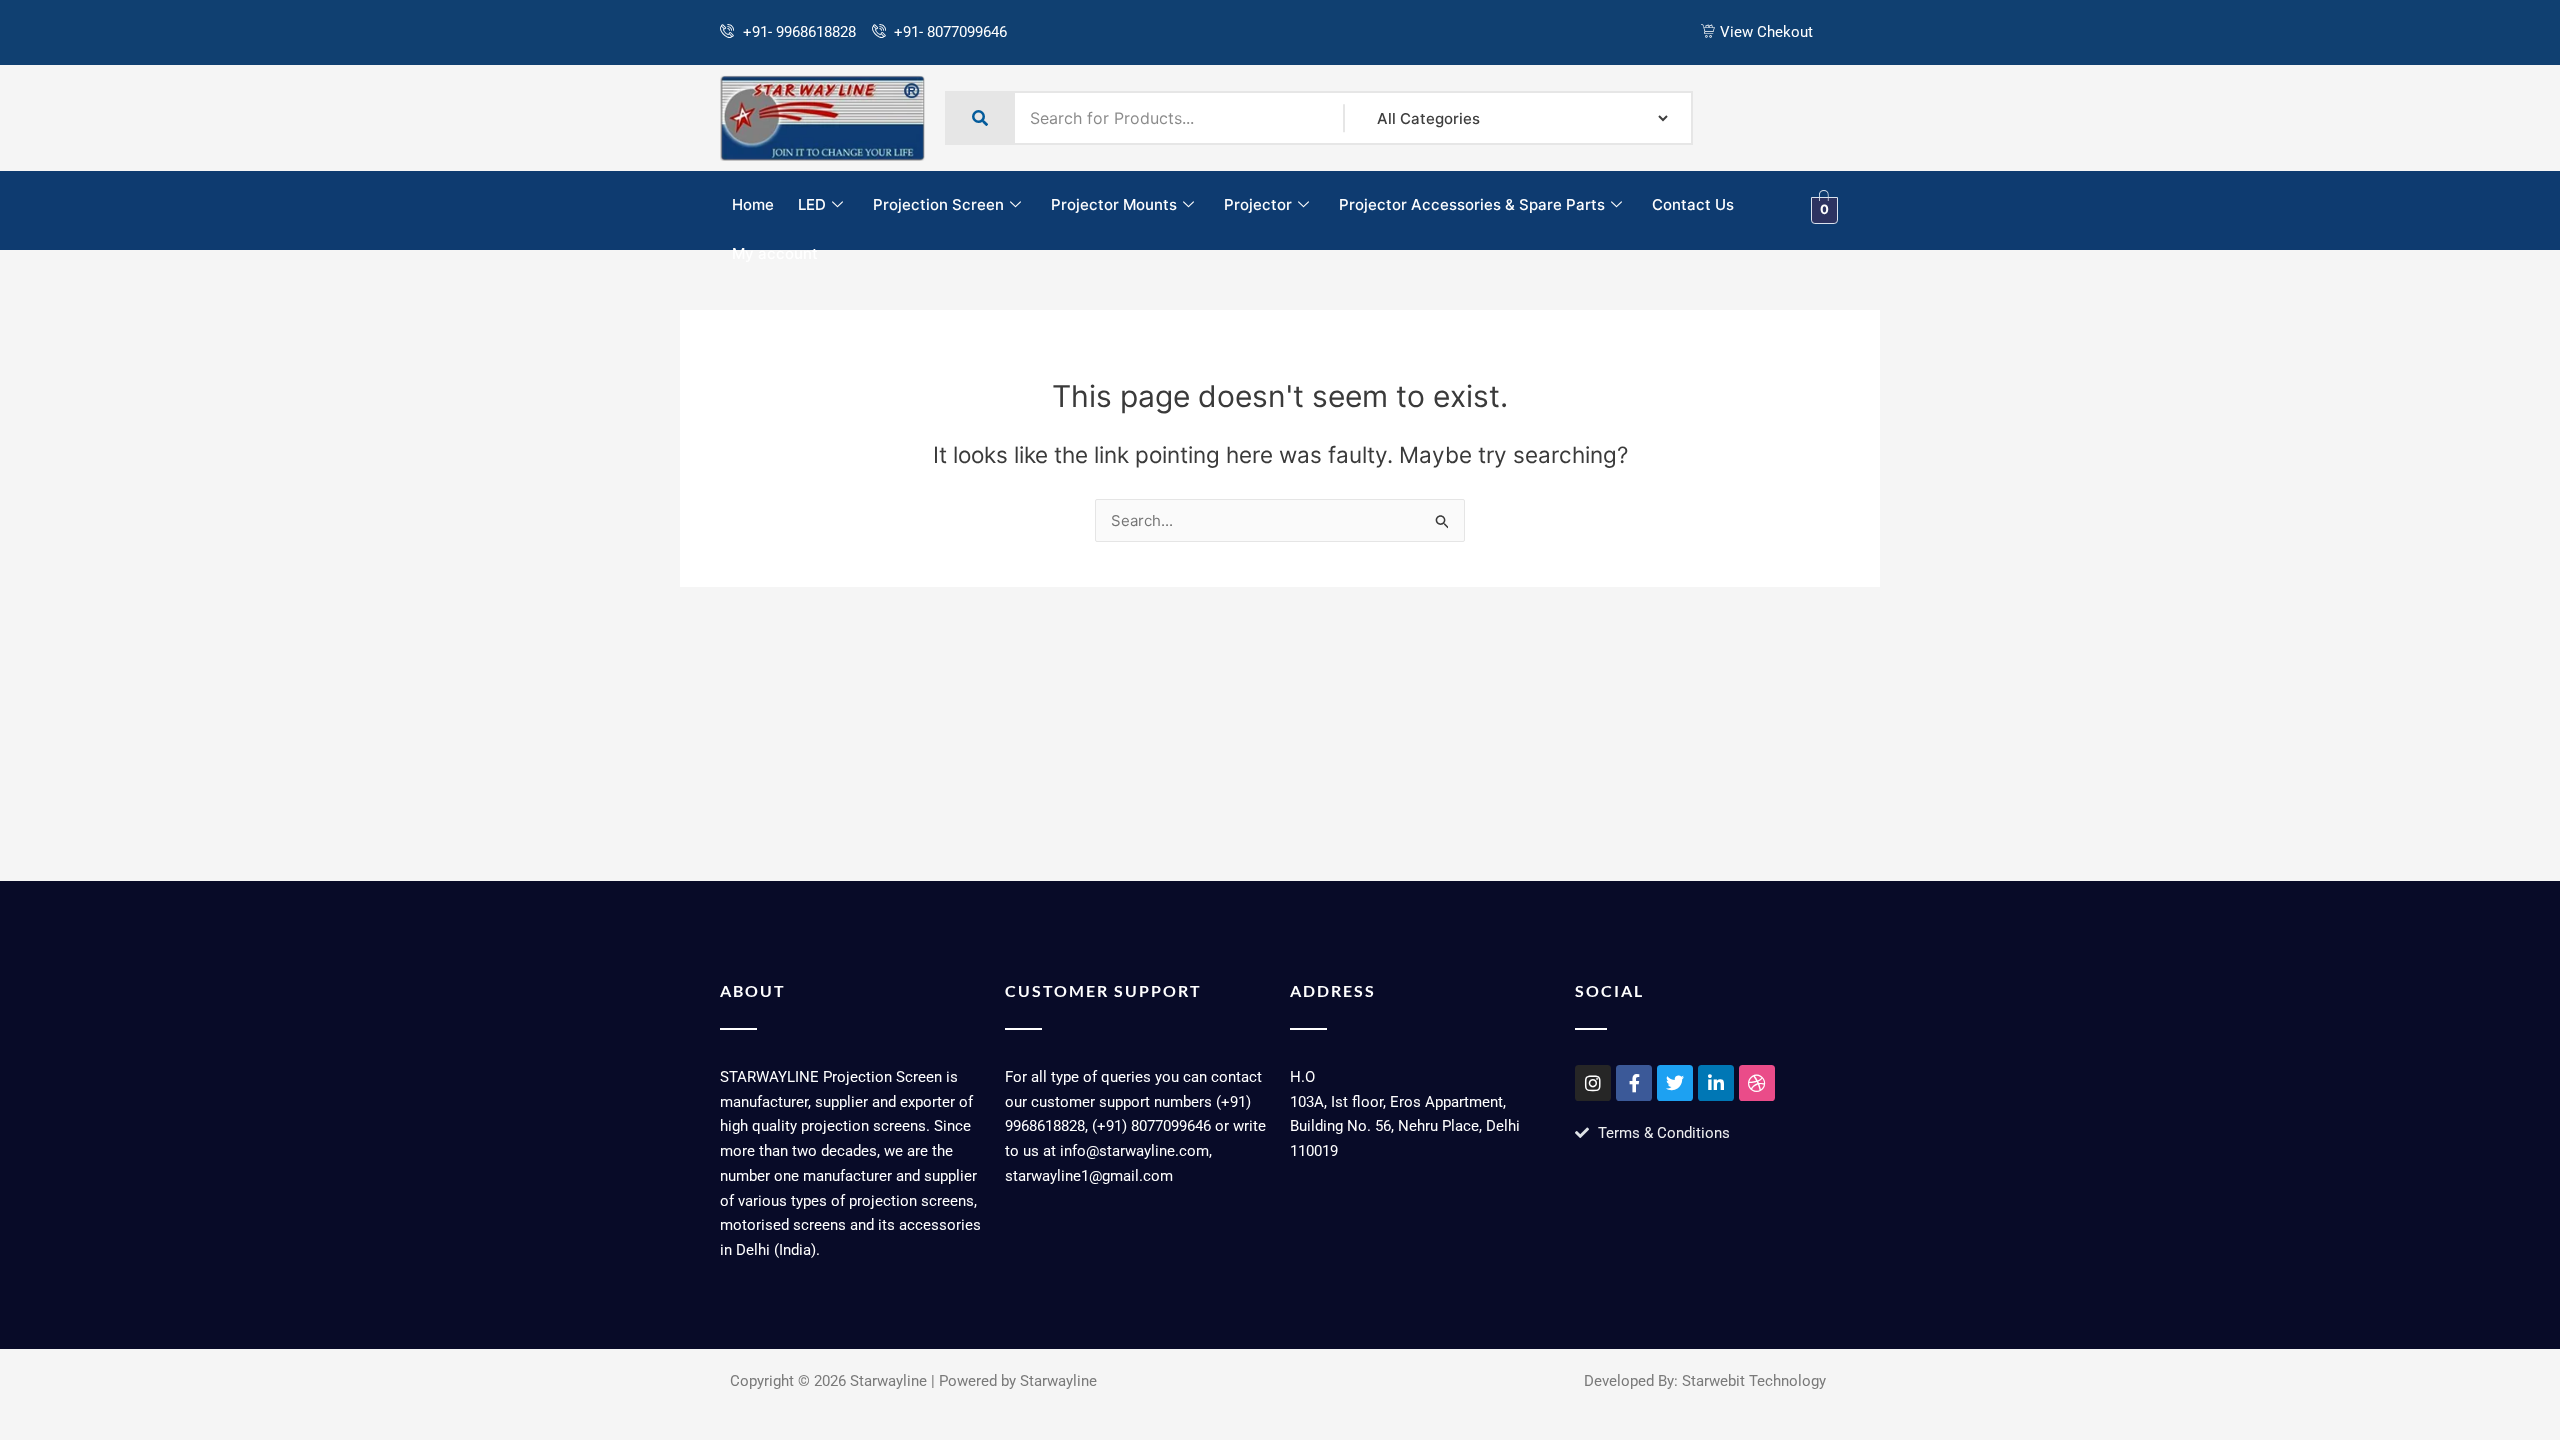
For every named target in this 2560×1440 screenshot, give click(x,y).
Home (753, 204)
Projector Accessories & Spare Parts (1472, 204)
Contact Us (1693, 204)
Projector (1258, 204)
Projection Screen (938, 204)
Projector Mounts (1114, 204)
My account (775, 253)
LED (812, 204)
